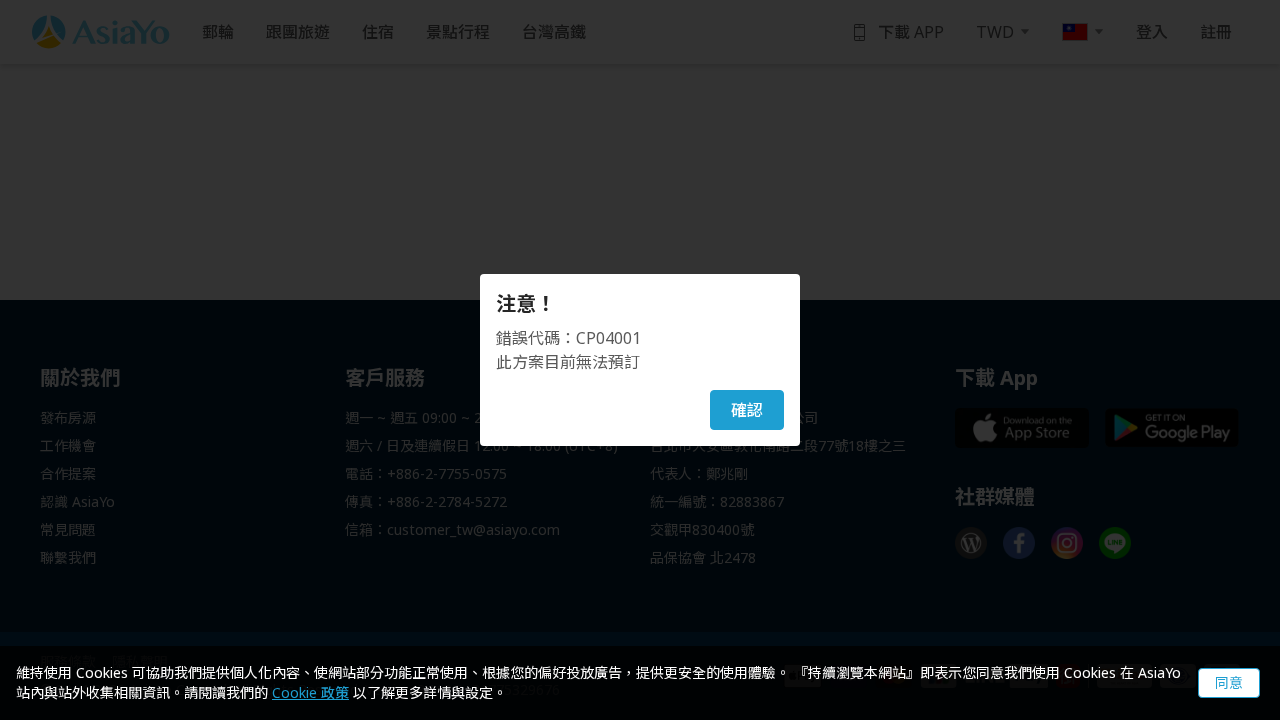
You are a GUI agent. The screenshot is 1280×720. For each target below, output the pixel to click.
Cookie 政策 (310, 692)
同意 (1229, 682)
